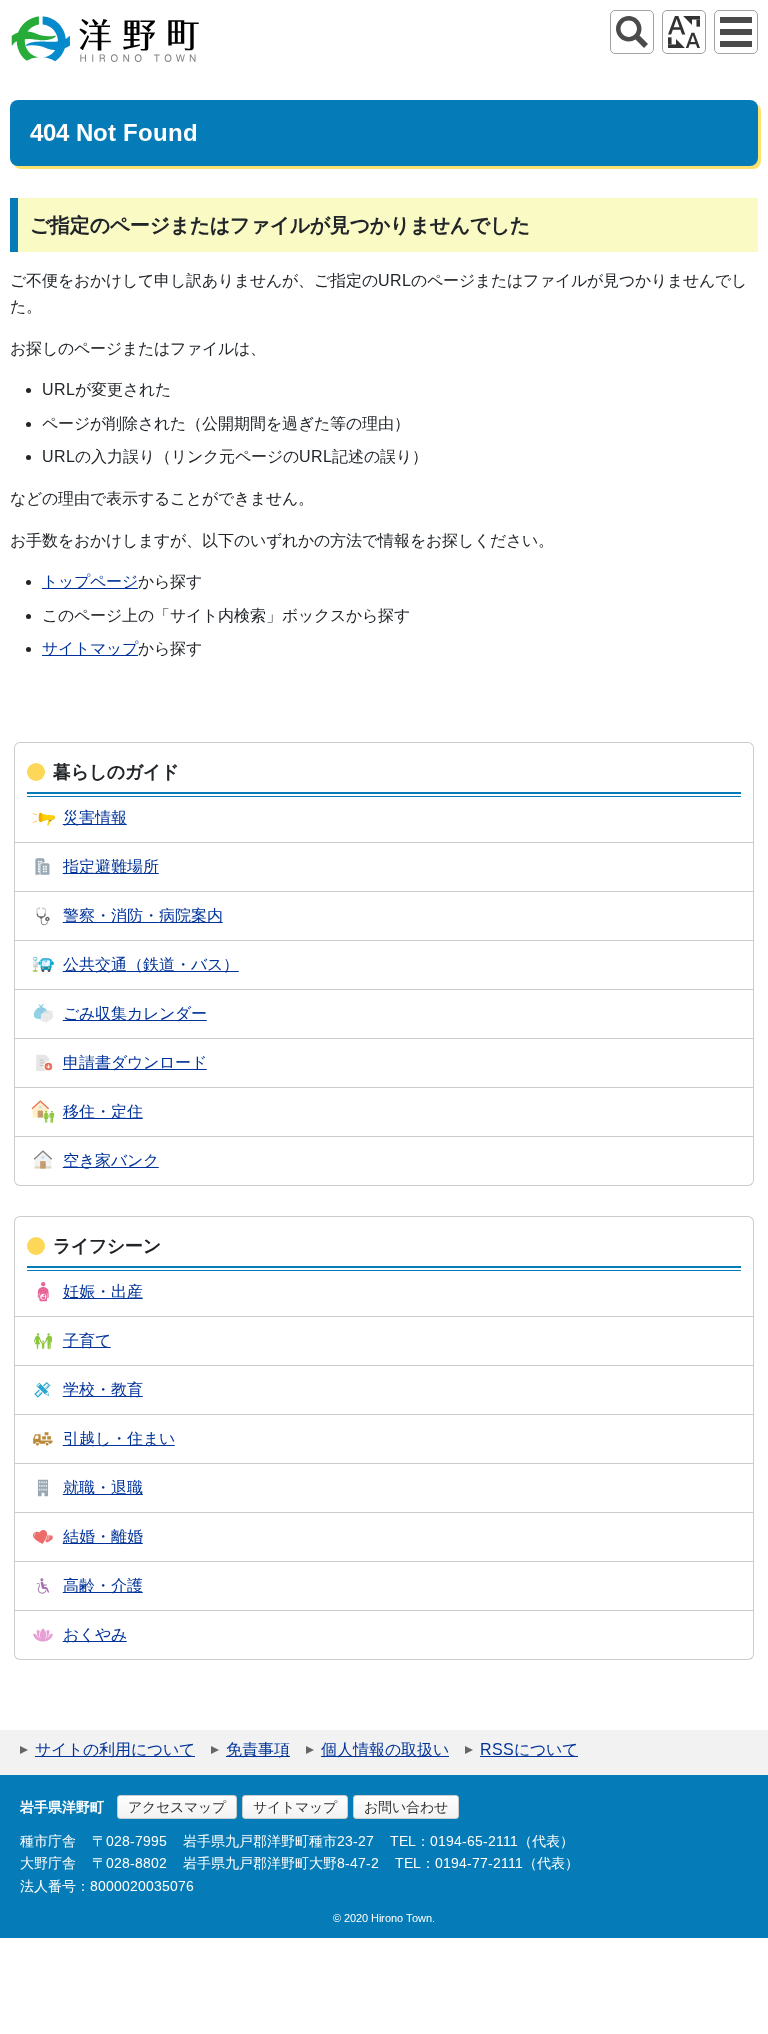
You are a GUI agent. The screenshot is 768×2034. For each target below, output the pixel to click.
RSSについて (529, 1749)
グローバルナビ (736, 32)
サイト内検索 (632, 32)
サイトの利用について (115, 1749)
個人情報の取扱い (385, 1749)
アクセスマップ (177, 1807)
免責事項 (258, 1749)
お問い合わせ (406, 1807)
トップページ (90, 581)
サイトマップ (90, 648)
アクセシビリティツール (684, 32)
